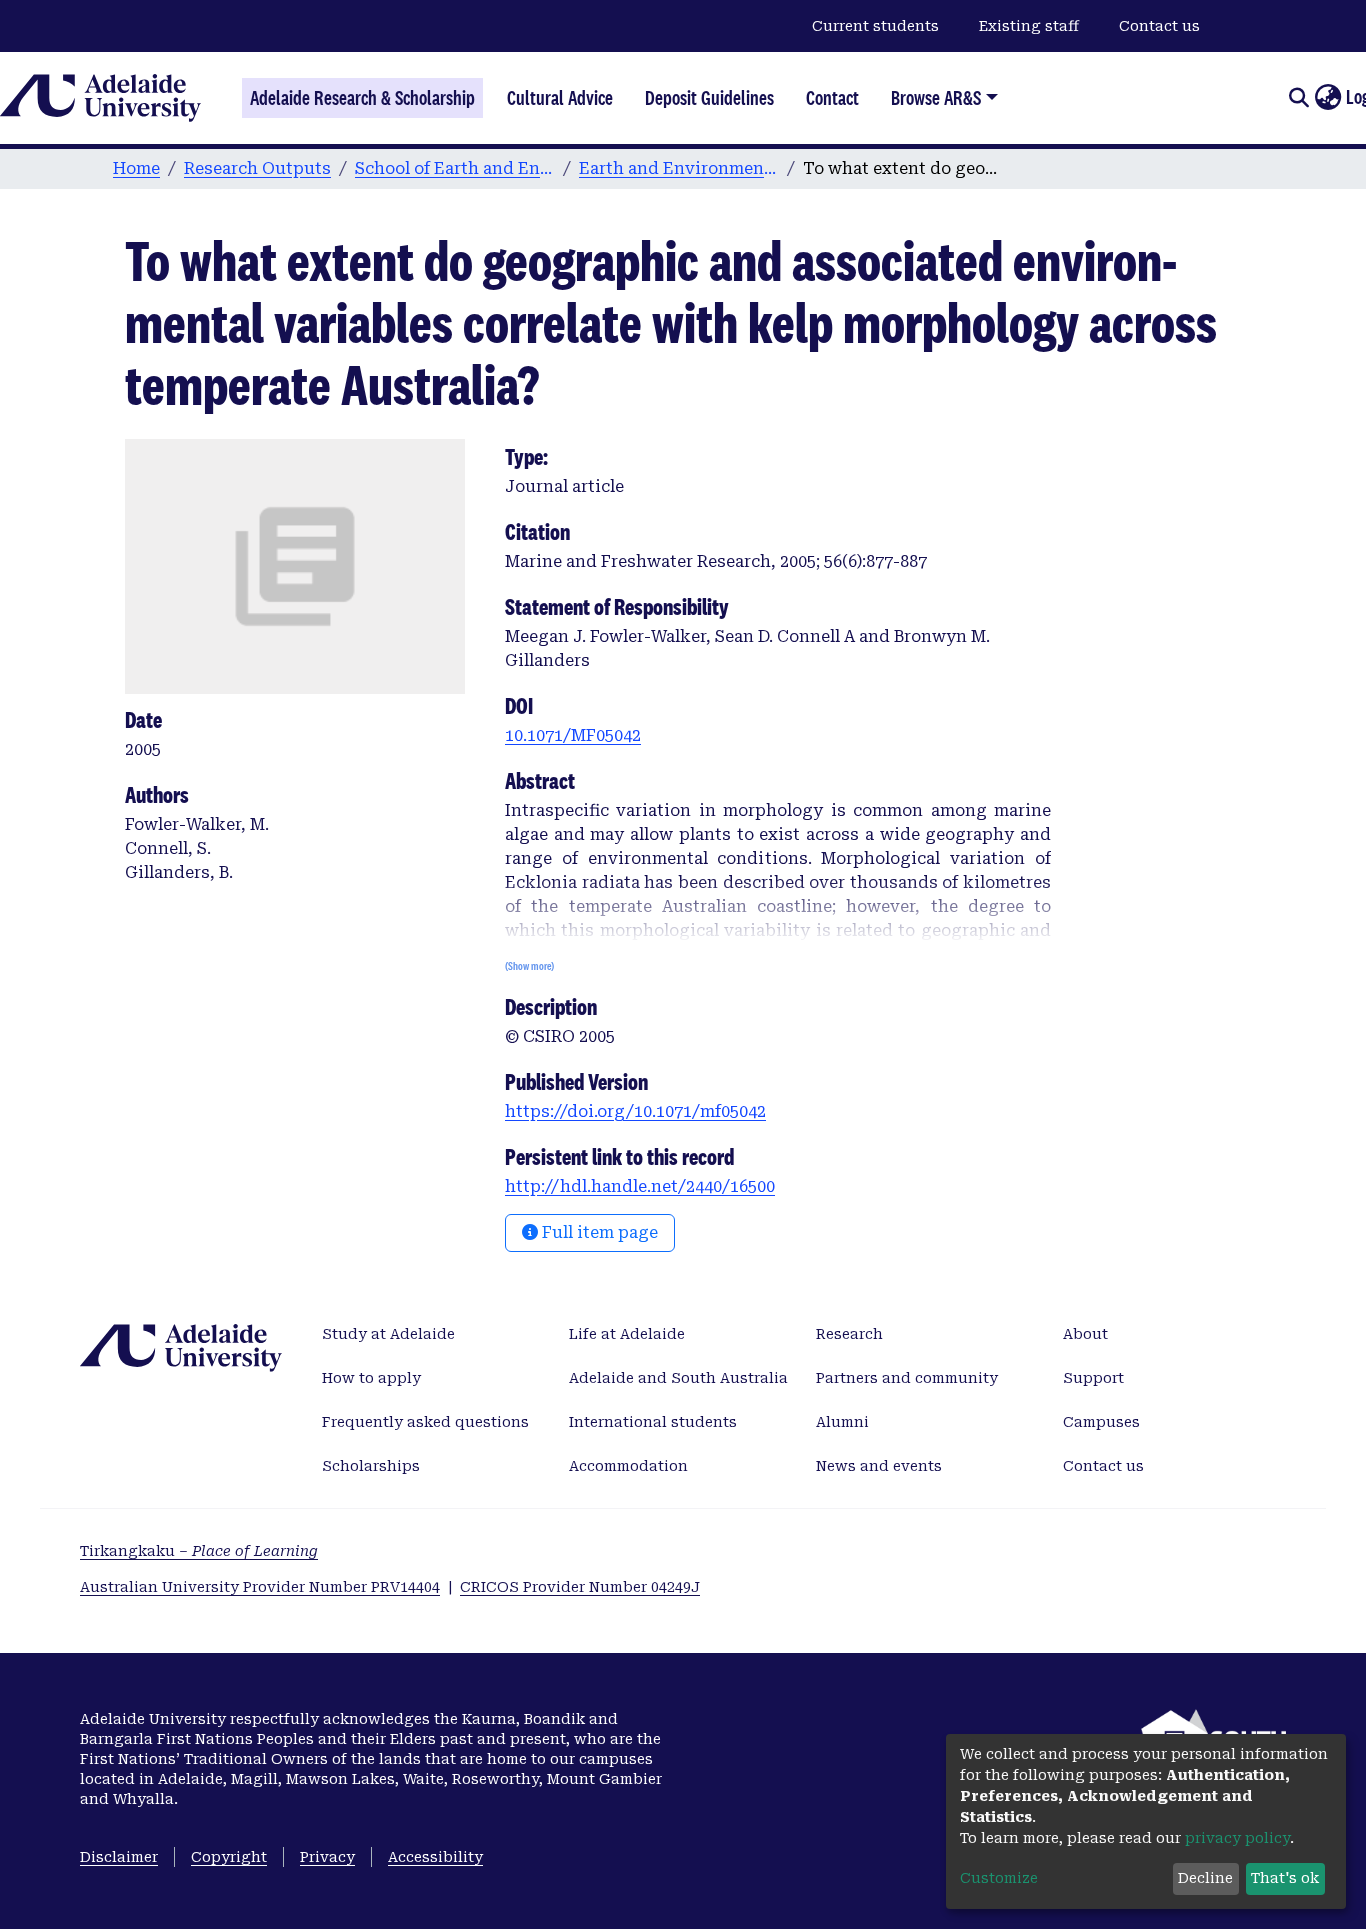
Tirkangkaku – (199, 1551)
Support (1093, 1378)
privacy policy (1237, 1838)
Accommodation (628, 1466)
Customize (999, 1878)
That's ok (1285, 1878)
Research (849, 1334)
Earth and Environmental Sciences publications (679, 168)
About (1085, 1334)
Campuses (1101, 1422)
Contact (832, 98)
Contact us (1159, 26)
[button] (1327, 98)
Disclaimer (119, 1857)
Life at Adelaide (627, 1334)
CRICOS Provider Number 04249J (580, 1587)
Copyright (229, 1857)
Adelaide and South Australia (678, 1378)
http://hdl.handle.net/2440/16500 (640, 1186)
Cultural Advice (560, 98)
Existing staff (1029, 26)
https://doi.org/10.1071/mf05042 (635, 1111)
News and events (879, 1466)
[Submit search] (1298, 98)
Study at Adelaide (388, 1334)
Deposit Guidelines (709, 98)
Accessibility (435, 1857)
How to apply (371, 1378)
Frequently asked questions (425, 1422)
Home (136, 168)
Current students (875, 26)
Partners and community (907, 1378)
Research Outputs (257, 168)
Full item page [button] (598, 1232)
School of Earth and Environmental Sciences (455, 168)
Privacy (327, 1857)
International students (653, 1422)
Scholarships (371, 1466)
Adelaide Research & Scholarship (362, 98)
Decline (1205, 1878)
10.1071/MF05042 (573, 735)
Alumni (842, 1422)
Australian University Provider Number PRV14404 (260, 1587)
